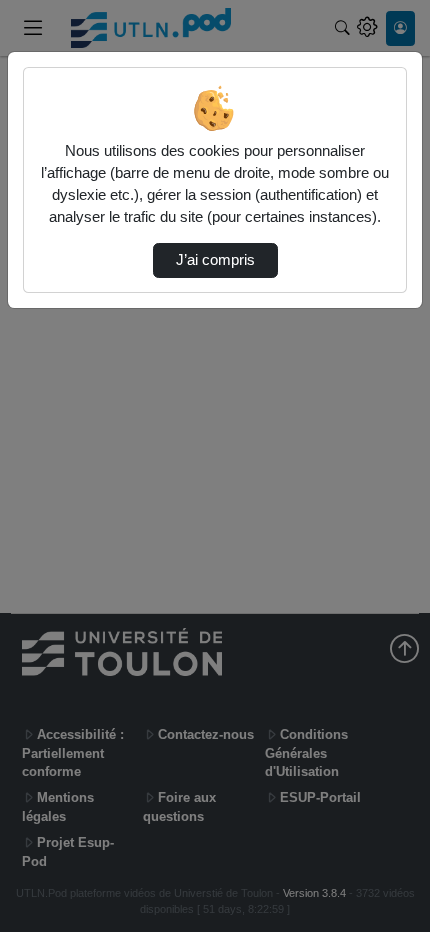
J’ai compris (215, 260)
